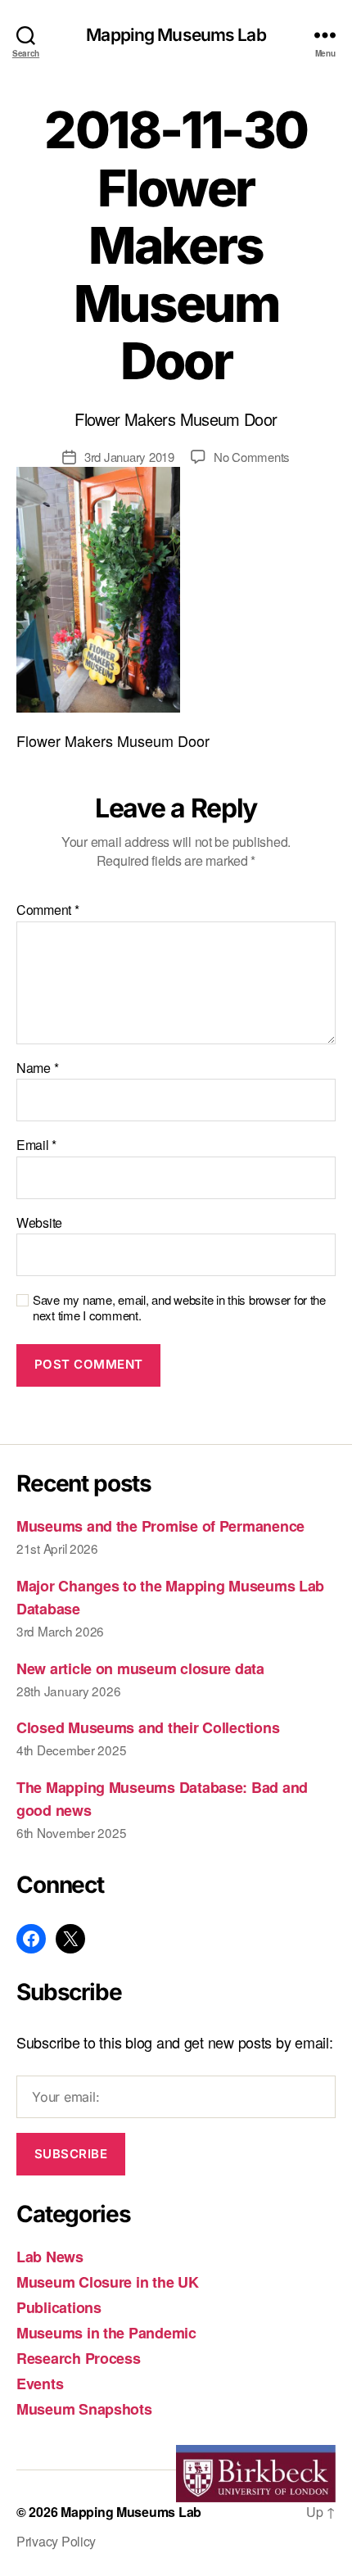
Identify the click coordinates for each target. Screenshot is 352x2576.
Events (40, 2384)
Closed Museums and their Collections (148, 1727)
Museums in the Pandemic (106, 2333)
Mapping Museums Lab (176, 35)
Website (39, 1223)
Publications (59, 2307)
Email (36, 1145)
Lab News (50, 2257)
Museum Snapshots (84, 2409)
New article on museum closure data (140, 1668)
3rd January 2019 (129, 457)
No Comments (252, 457)
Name (37, 1068)
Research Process (79, 2358)
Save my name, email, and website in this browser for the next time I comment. (179, 1308)
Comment (48, 910)
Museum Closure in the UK (108, 2282)
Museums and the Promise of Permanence (160, 1526)
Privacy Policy (56, 2541)
